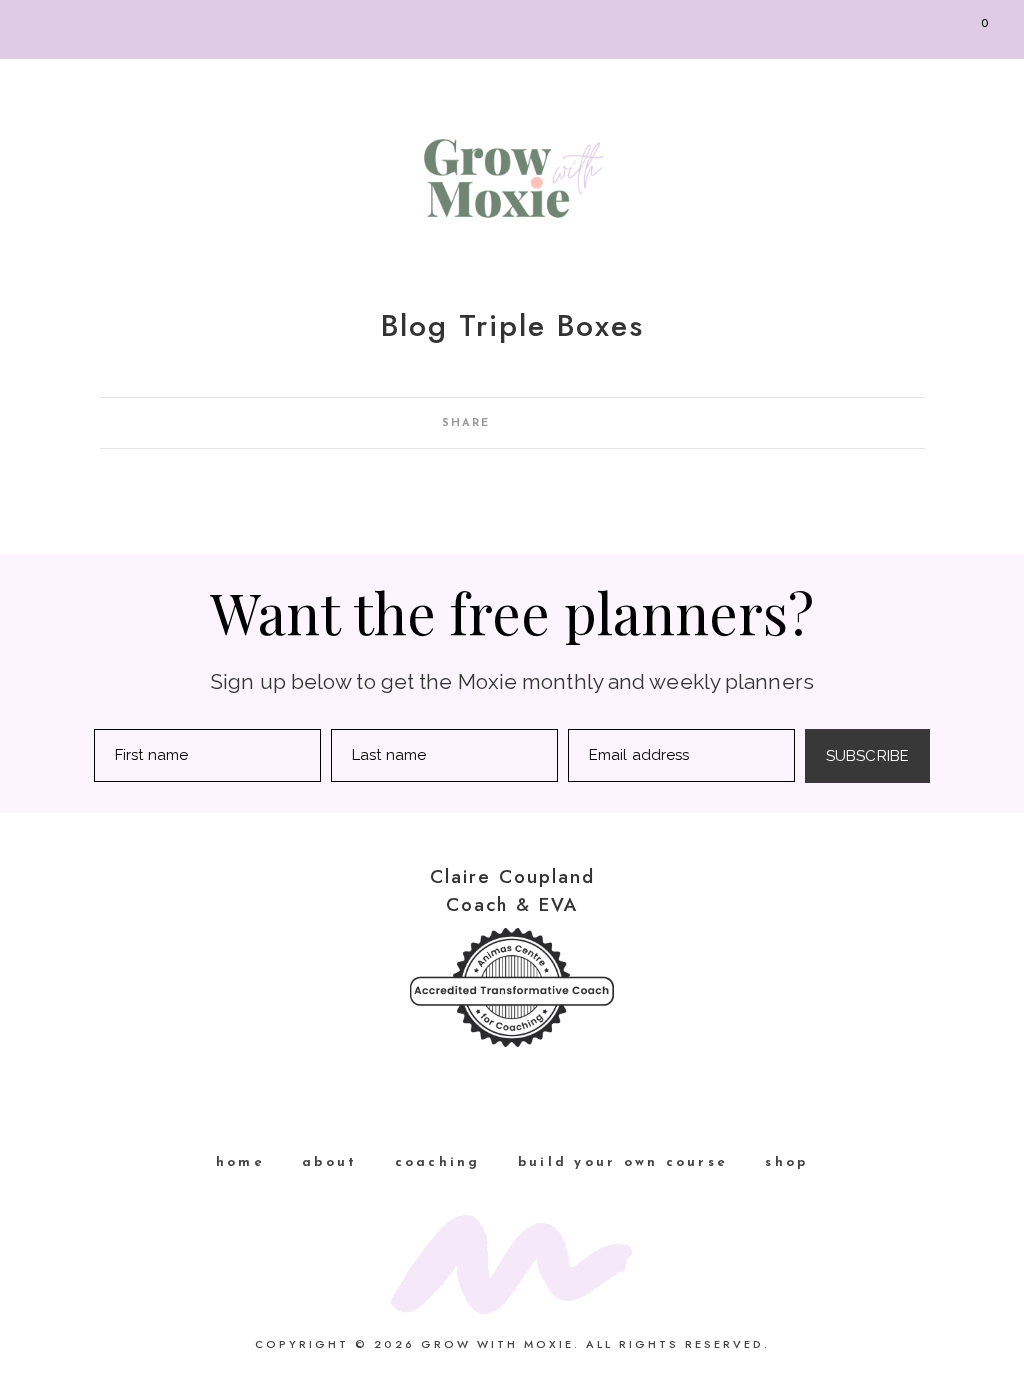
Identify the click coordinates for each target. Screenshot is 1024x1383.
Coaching (438, 1162)
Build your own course (623, 1162)
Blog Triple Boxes (512, 325)
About (329, 1162)
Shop (786, 1162)
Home (240, 1162)
